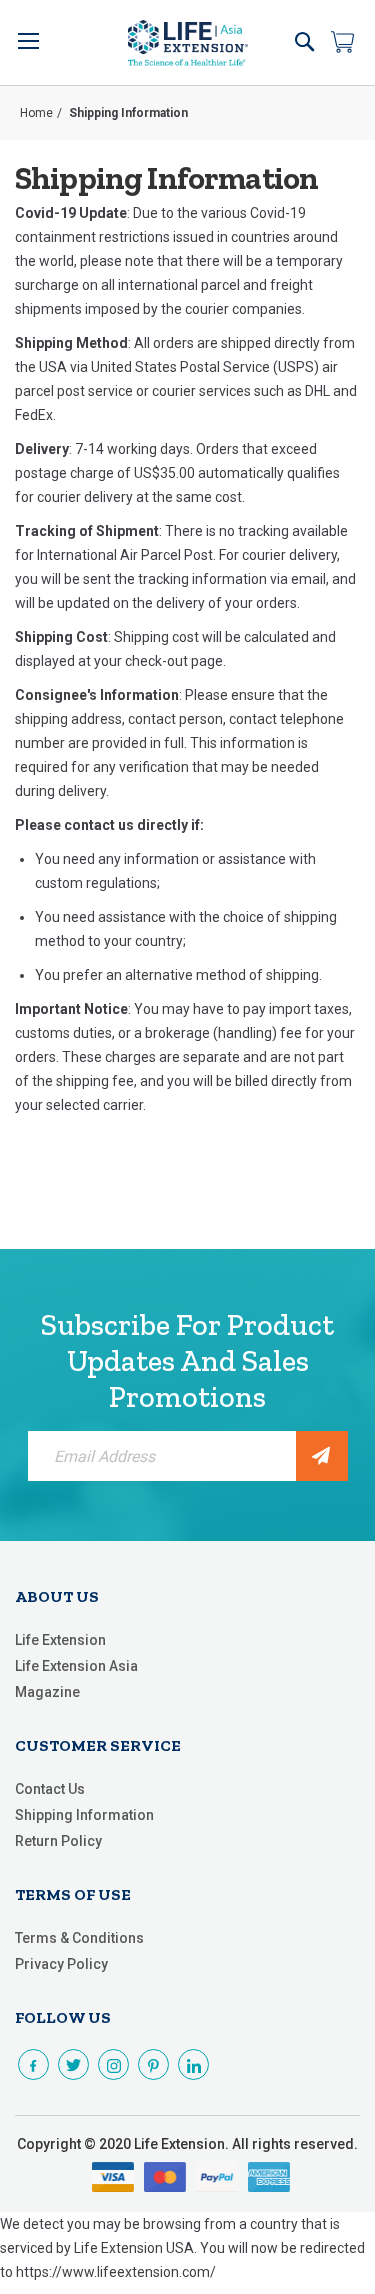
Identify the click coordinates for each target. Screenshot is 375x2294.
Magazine (47, 1692)
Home (36, 113)
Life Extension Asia (76, 1666)
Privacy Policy (61, 1964)
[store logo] (188, 43)
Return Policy (58, 1841)
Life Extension (60, 1640)
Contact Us (50, 1789)
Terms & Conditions (79, 1938)
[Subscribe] (322, 1456)
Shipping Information (84, 1815)
